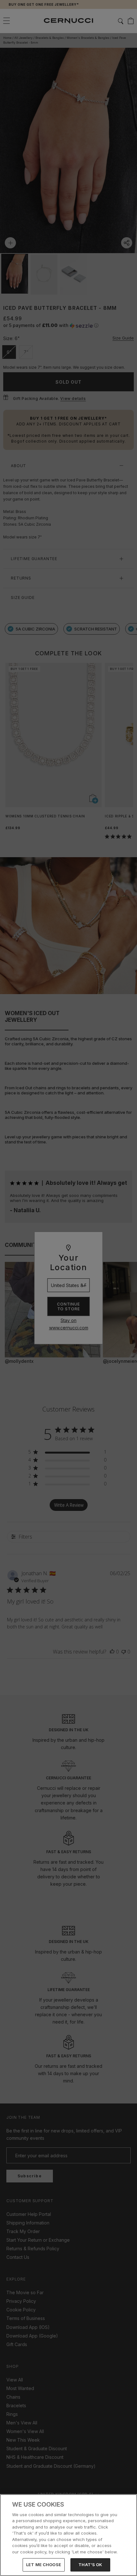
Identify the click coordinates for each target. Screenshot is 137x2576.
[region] (68, 2535)
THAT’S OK (90, 2565)
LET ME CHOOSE (44, 2565)
